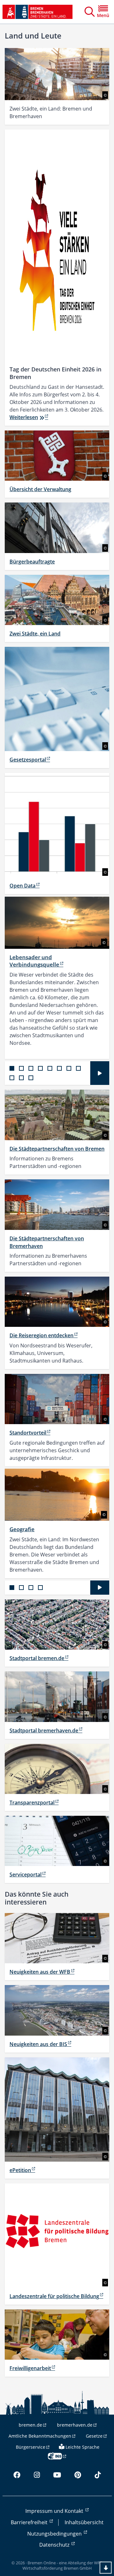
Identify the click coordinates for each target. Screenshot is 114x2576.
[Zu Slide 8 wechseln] (78, 1068)
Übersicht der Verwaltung (40, 489)
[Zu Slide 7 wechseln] (69, 1068)
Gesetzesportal (28, 760)
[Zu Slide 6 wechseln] (59, 1068)
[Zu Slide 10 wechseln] (21, 1078)
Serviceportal (25, 1875)
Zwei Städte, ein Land (35, 634)
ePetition (20, 2170)
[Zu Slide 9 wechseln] (12, 1078)
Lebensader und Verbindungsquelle (34, 961)
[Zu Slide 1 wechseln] (12, 1068)
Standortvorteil (28, 1433)
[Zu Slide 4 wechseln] (40, 1068)
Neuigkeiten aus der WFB (40, 1972)
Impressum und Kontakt (55, 2511)
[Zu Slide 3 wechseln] (31, 1068)
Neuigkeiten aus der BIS (38, 2044)
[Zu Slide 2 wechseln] (21, 1068)
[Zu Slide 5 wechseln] (50, 1068)
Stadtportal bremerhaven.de (44, 1730)
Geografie (22, 1529)
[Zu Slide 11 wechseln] (31, 1078)
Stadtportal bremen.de (37, 1658)
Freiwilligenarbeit (30, 2368)
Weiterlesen (24, 417)
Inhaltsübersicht (84, 2522)
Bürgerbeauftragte (32, 562)
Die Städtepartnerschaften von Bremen (57, 1149)
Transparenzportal (32, 1803)
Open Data (22, 886)
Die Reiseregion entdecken (41, 1335)
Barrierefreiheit (30, 2522)
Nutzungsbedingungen (55, 2534)
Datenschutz (55, 2545)
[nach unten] (106, 2568)
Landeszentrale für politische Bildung (54, 2296)
